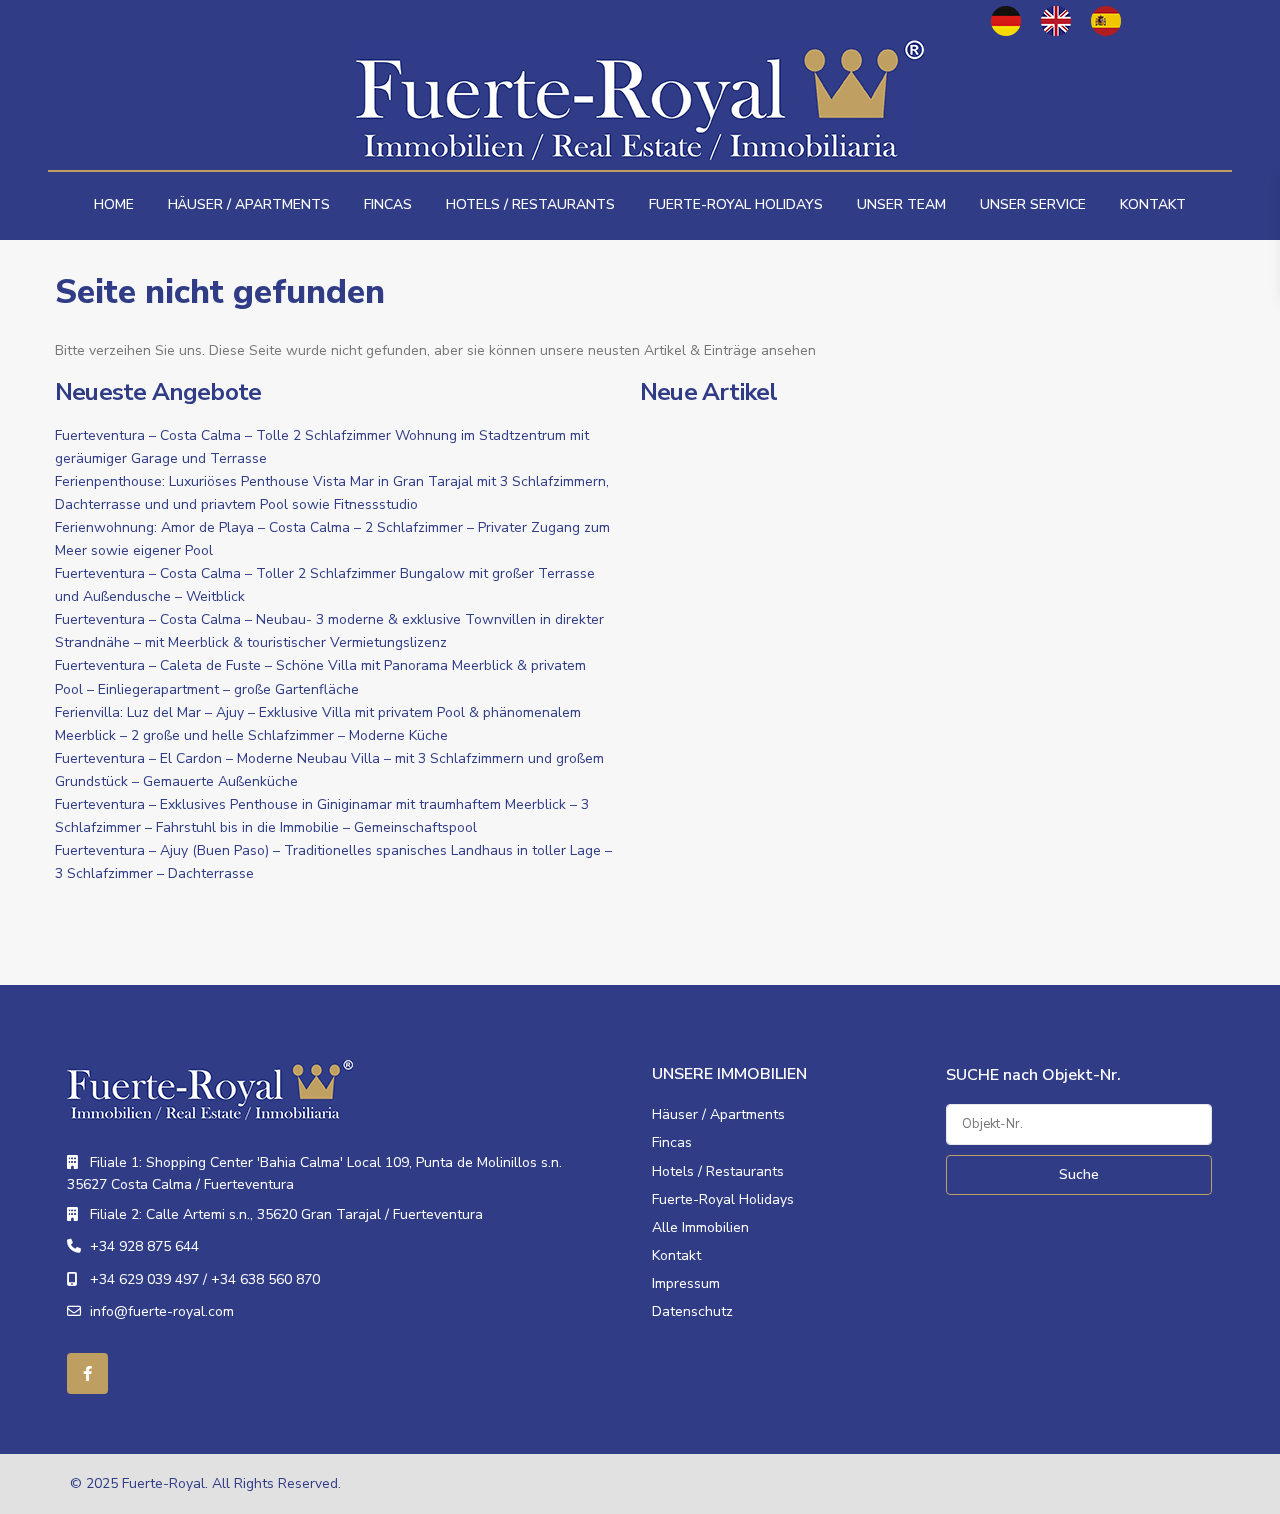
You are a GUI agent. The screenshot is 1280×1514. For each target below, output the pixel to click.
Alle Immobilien (700, 1227)
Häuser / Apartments (249, 204)
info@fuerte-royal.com (162, 1311)
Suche (1079, 1174)
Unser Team (901, 204)
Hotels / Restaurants (530, 204)
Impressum (686, 1283)
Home (114, 204)
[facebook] (87, 1373)
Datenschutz (692, 1311)
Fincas (388, 204)
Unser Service (1033, 204)
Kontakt (1153, 204)
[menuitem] (1006, 20)
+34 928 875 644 (144, 1246)
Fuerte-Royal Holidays (736, 204)
